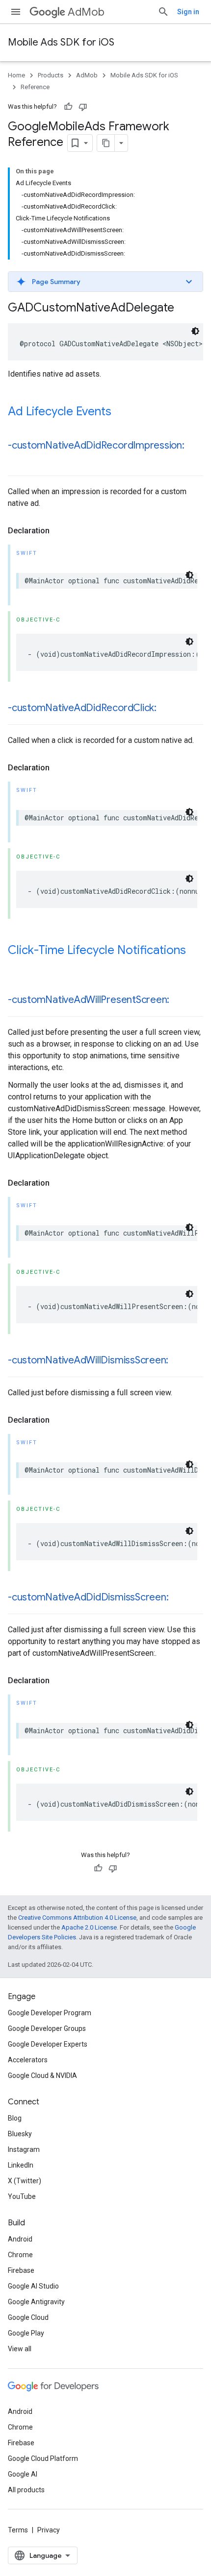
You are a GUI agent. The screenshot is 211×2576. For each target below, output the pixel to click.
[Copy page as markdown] (106, 143)
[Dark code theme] (195, 331)
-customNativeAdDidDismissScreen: (88, 1597)
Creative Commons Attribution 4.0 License (77, 1918)
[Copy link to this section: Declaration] (59, 531)
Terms (18, 2530)
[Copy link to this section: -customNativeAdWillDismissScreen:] (178, 1361)
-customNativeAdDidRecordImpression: (96, 445)
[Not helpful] (83, 107)
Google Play (26, 2333)
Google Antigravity (36, 2302)
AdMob (86, 12)
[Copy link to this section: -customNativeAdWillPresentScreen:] (179, 1001)
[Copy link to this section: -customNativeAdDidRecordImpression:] (18, 460)
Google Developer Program (50, 2013)
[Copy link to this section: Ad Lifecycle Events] (121, 412)
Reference (35, 87)
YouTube (22, 2196)
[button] (105, 282)
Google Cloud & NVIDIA (42, 2075)
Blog (15, 2118)
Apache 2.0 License (89, 1927)
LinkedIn (21, 2165)
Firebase (21, 2270)
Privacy (49, 2530)
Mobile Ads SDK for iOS (61, 42)
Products (51, 75)
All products (26, 2490)
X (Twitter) (25, 2181)
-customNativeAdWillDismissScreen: (88, 1360)
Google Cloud (28, 2317)
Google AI (23, 2474)
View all (20, 2349)
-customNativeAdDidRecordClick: (82, 708)
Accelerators (28, 2060)
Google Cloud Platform (43, 2458)
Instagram (24, 2149)
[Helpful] (68, 107)
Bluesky (20, 2134)
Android (20, 2239)
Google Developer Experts (48, 2044)
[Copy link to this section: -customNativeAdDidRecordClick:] (166, 709)
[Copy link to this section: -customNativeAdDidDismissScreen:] (178, 1598)
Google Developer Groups (47, 2028)
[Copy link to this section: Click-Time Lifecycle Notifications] (18, 967)
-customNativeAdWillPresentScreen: (89, 1000)
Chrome (20, 2255)
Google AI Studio (33, 2286)
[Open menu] (16, 12)
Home (16, 75)
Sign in (188, 12)
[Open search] (163, 12)
